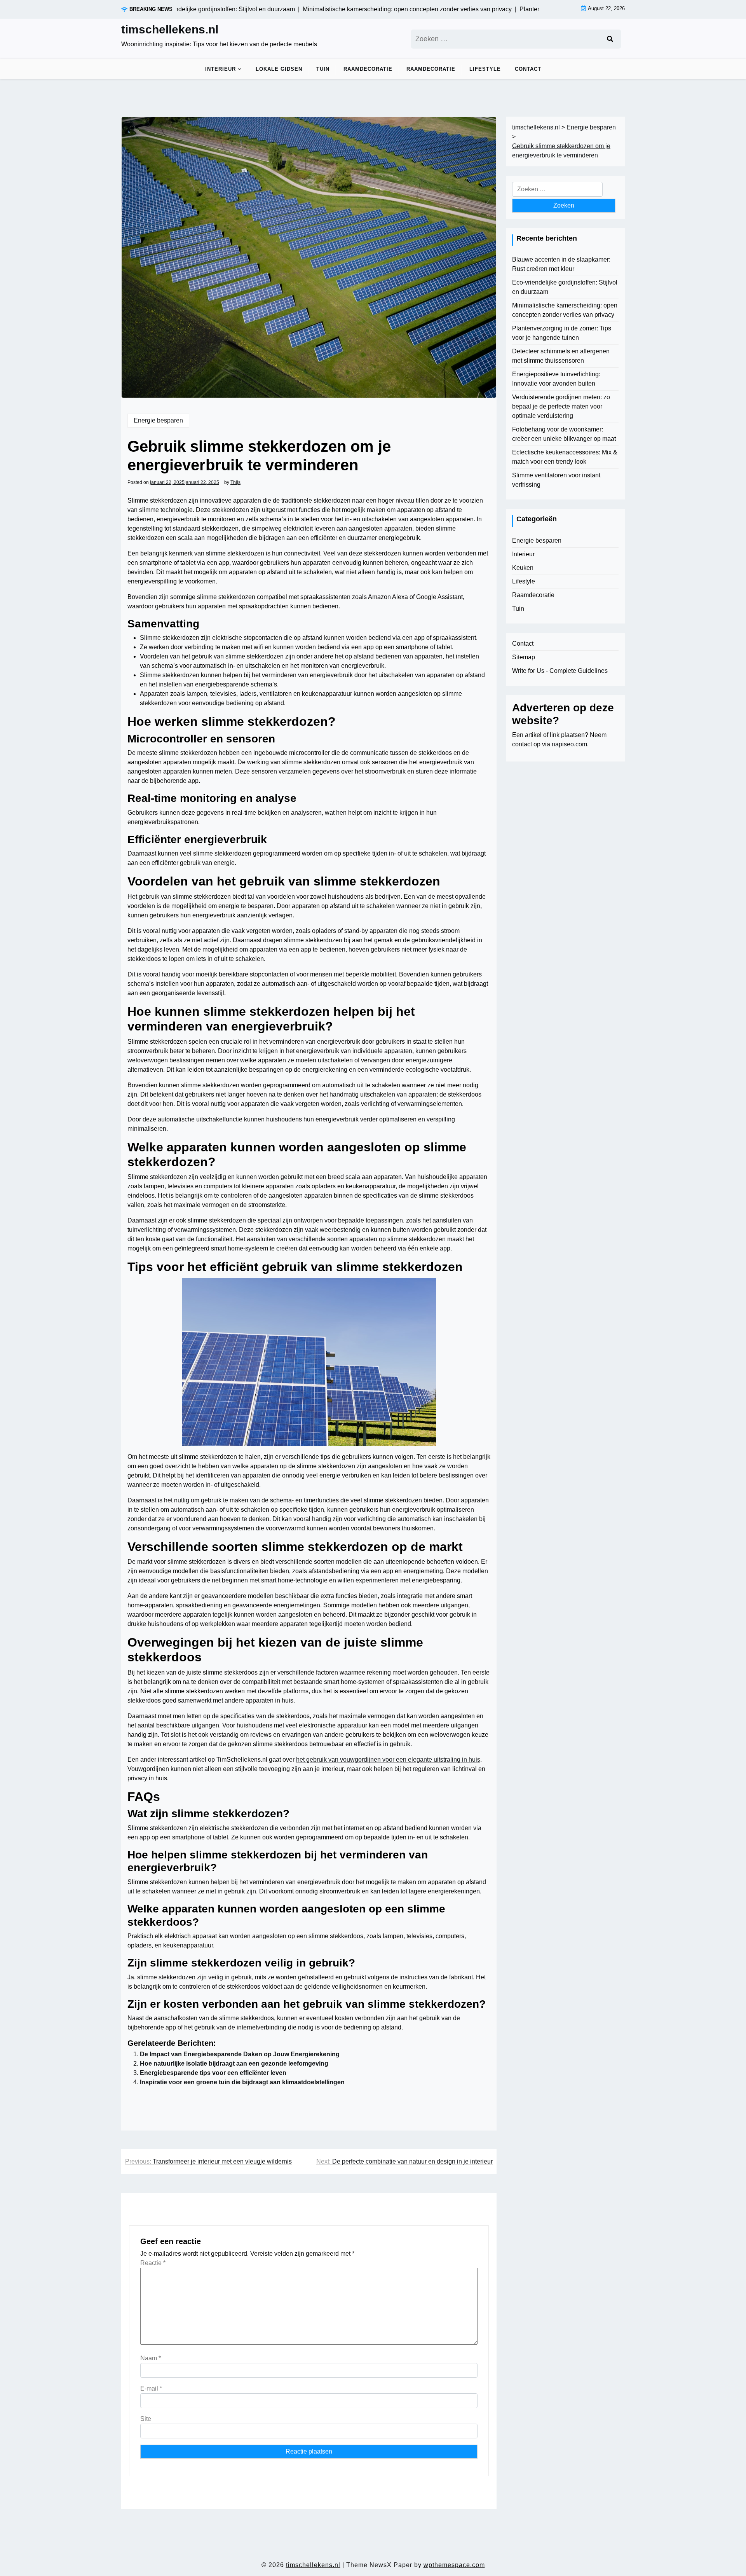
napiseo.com (569, 744)
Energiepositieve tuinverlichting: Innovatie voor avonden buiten (556, 379)
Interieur (220, 69)
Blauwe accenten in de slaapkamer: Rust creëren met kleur (561, 264)
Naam (151, 2358)
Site (146, 2419)
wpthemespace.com (454, 2565)
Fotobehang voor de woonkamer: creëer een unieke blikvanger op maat (564, 434)
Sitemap (524, 657)
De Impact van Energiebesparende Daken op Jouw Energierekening (240, 2054)
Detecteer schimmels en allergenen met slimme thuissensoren (561, 356)
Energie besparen (158, 420)
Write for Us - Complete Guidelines (560, 671)
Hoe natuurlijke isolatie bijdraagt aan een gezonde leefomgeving (234, 2063)
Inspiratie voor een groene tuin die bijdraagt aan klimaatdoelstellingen (242, 2082)
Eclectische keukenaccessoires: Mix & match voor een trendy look (565, 457)
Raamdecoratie (368, 69)
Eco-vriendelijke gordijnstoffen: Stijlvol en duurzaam (565, 287)
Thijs (235, 482)
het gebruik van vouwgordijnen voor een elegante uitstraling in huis (388, 1760)
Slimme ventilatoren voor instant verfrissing (556, 480)
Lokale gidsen (279, 69)
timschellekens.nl (170, 29)
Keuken (523, 568)
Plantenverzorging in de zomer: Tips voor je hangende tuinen (562, 333)
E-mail (151, 2388)
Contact (528, 69)
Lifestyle (485, 69)
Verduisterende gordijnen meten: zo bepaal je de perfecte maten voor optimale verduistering (561, 406)
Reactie (153, 2263)
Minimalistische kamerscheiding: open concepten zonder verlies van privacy (565, 310)
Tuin (323, 69)
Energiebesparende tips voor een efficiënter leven (213, 2073)
